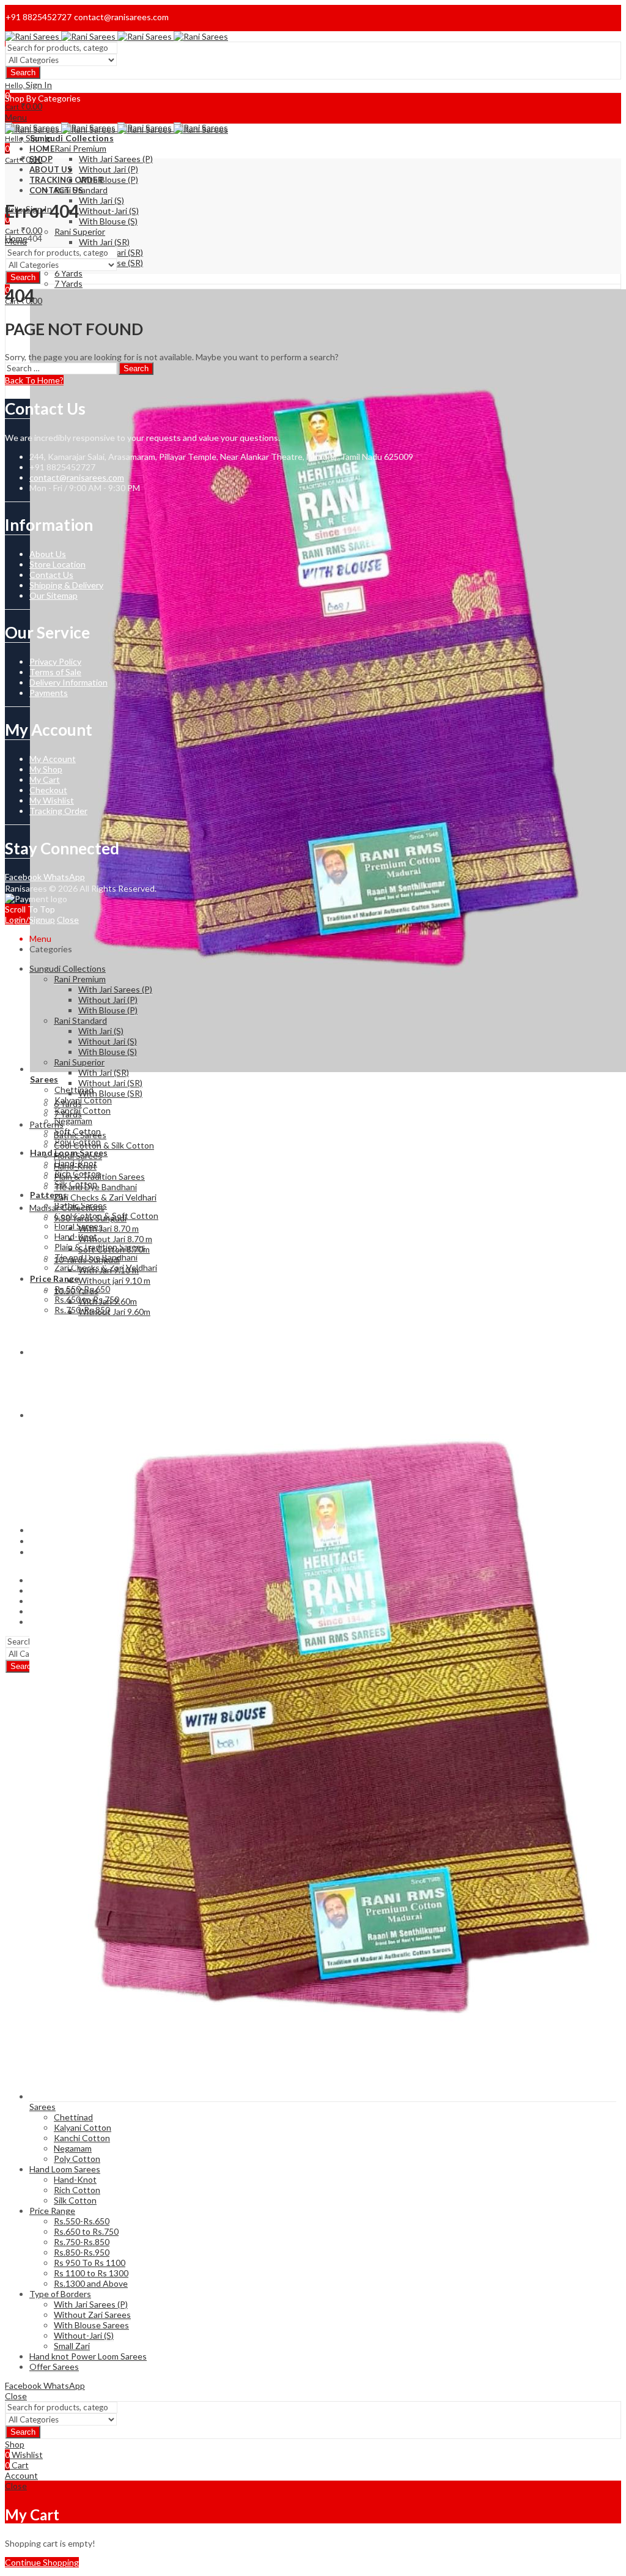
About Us (48, 554)
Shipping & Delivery (66, 585)
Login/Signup (30, 920)
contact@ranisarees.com (77, 477)
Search (23, 72)
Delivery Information (68, 682)
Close (68, 920)
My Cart (45, 779)
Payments (49, 693)
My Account (53, 759)
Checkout (48, 790)
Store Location (57, 564)
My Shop (46, 769)
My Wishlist (52, 800)
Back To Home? (34, 380)
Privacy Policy (55, 661)
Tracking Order (58, 811)
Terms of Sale (55, 672)
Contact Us (51, 575)
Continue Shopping (42, 2562)
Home (16, 238)
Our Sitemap (53, 595)
